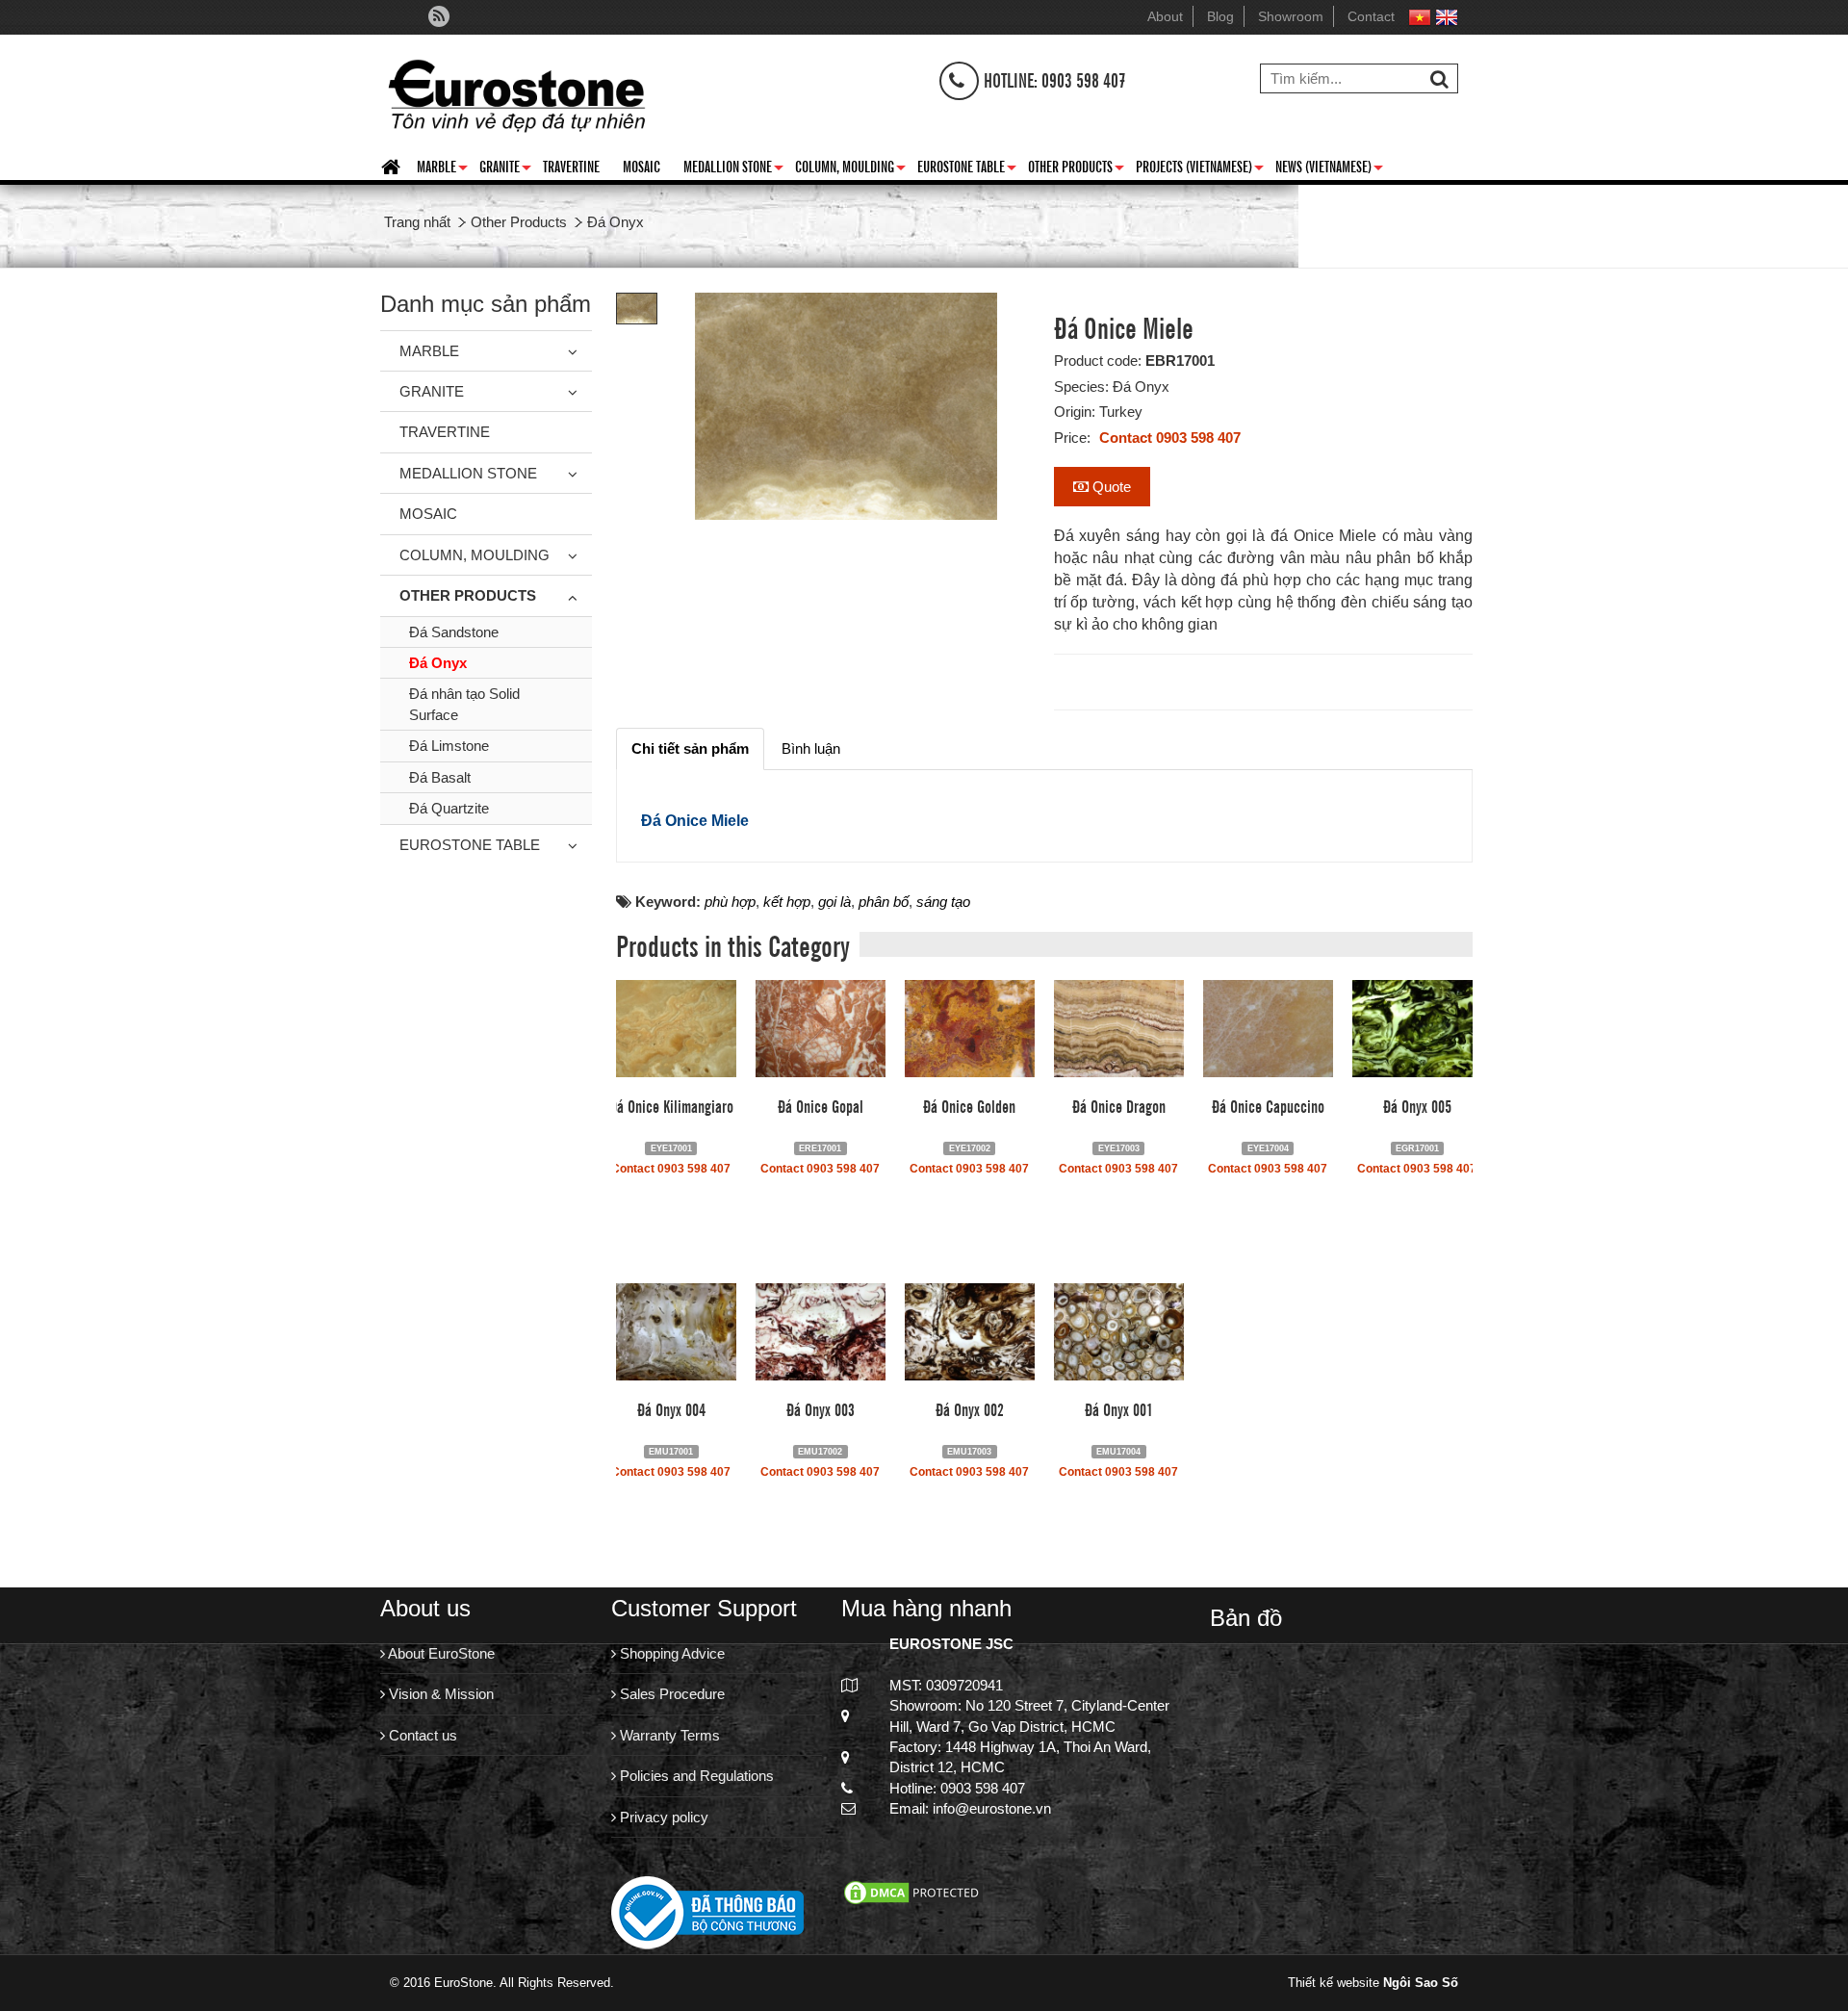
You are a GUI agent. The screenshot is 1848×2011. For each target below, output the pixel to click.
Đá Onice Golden (969, 1105)
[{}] (516, 91)
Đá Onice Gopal (821, 1105)
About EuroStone (440, 1653)
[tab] (690, 748)
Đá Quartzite (449, 808)
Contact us (421, 1735)
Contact (1371, 16)
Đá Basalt (440, 777)
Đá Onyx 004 (671, 1408)
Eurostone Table (967, 169)
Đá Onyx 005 (1417, 1105)
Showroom (1291, 16)
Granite (505, 169)
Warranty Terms (668, 1735)
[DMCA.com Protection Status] (913, 1891)
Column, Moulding (850, 169)
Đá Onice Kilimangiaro (671, 1105)
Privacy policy (662, 1817)
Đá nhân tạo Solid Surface (464, 704)
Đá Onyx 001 (1119, 1408)
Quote (1110, 487)
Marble (442, 169)
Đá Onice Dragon (1119, 1105)
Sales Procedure (670, 1694)
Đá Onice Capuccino (1268, 1105)
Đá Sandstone (454, 632)
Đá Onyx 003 (821, 1408)
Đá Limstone (449, 746)
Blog (1220, 16)
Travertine (571, 166)
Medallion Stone (733, 169)
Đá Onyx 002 (970, 1408)
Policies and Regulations (695, 1776)
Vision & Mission (439, 1694)
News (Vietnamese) (1329, 169)
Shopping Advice (670, 1653)
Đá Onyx (438, 663)
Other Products (1076, 169)
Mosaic (642, 166)
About (1165, 16)
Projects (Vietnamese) (1200, 169)
